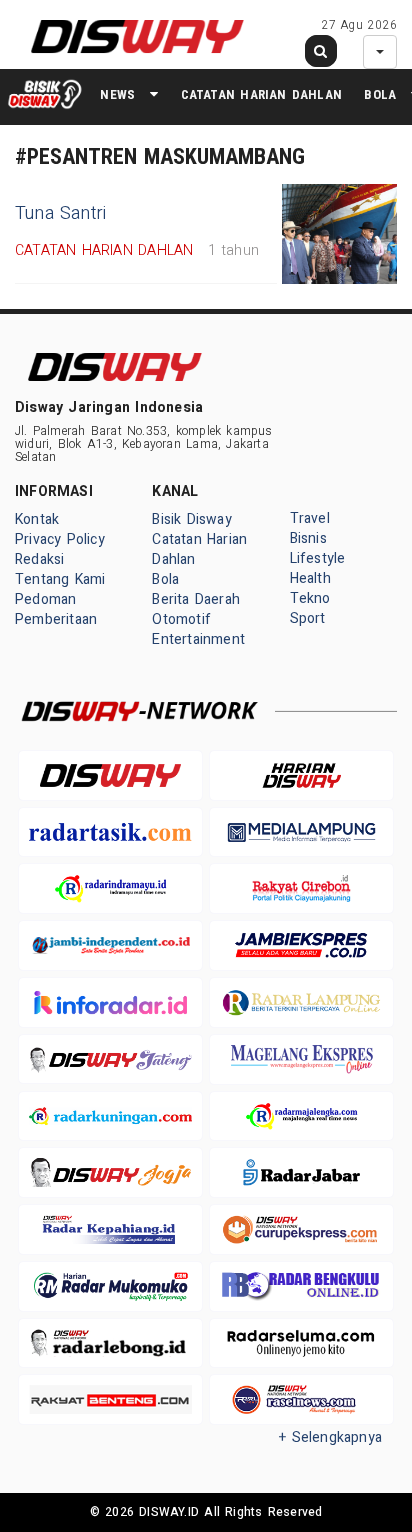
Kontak (37, 519)
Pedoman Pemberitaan (56, 609)
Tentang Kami (60, 579)
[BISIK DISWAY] (45, 94)
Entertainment (198, 639)
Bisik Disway (192, 519)
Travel (310, 518)
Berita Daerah (196, 599)
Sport (308, 618)
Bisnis (308, 538)
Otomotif (181, 619)
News (117, 94)
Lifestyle (318, 558)
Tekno (310, 598)
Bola (380, 94)
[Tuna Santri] (339, 234)
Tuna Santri (60, 213)
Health (310, 578)
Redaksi (39, 559)
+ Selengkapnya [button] (330, 1437)
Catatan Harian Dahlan (261, 94)
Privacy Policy (60, 539)
